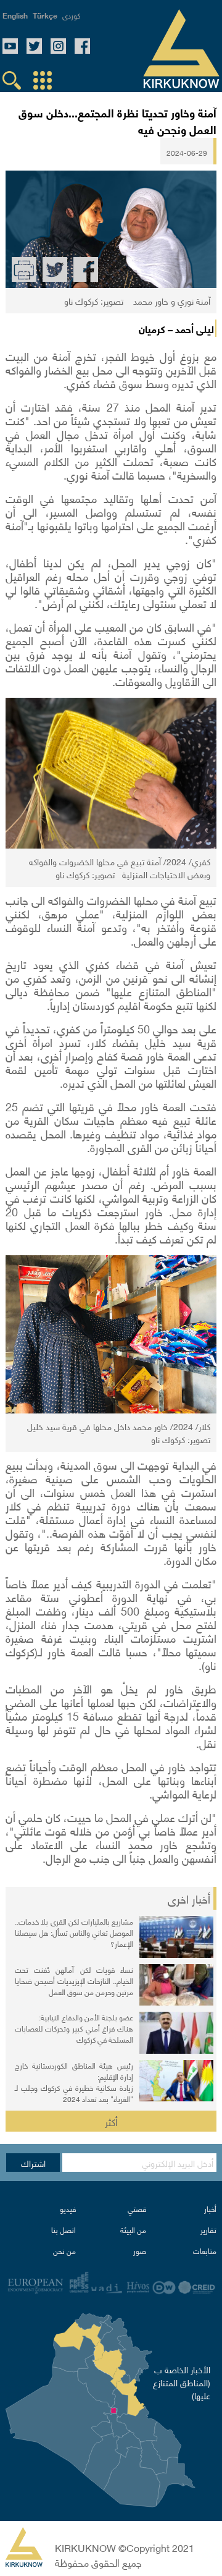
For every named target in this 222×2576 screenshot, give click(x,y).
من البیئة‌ (133, 2230)
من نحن (64, 2251)
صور (140, 2251)
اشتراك (33, 2163)
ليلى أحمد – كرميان (176, 328)
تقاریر (208, 2230)
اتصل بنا (64, 2230)
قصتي (137, 2209)
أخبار (210, 2209)
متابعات (205, 2251)
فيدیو (68, 2209)
